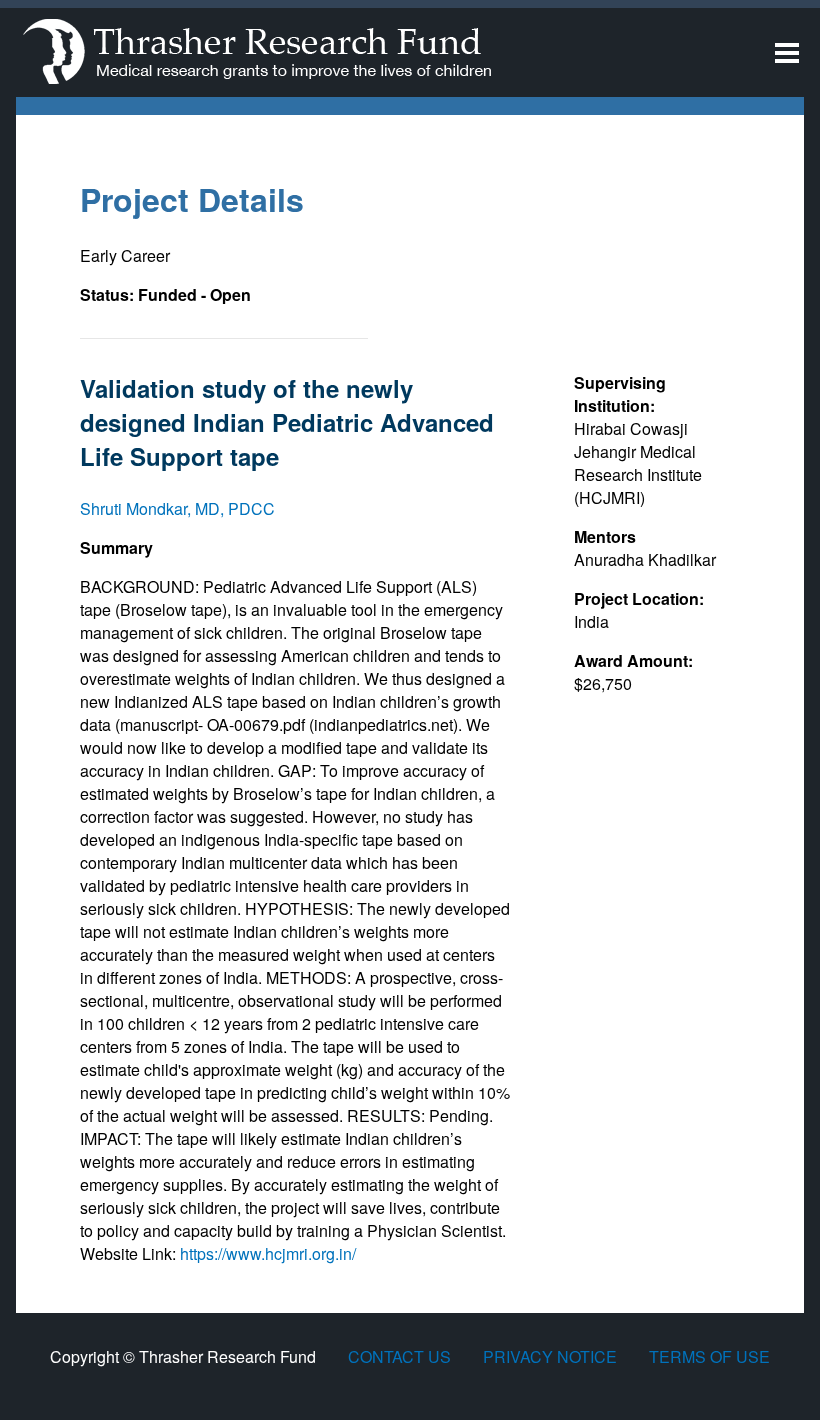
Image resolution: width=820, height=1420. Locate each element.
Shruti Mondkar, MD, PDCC (177, 508)
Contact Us (399, 1356)
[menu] (787, 54)
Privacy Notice (550, 1356)
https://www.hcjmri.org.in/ (268, 1253)
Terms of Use (709, 1356)
